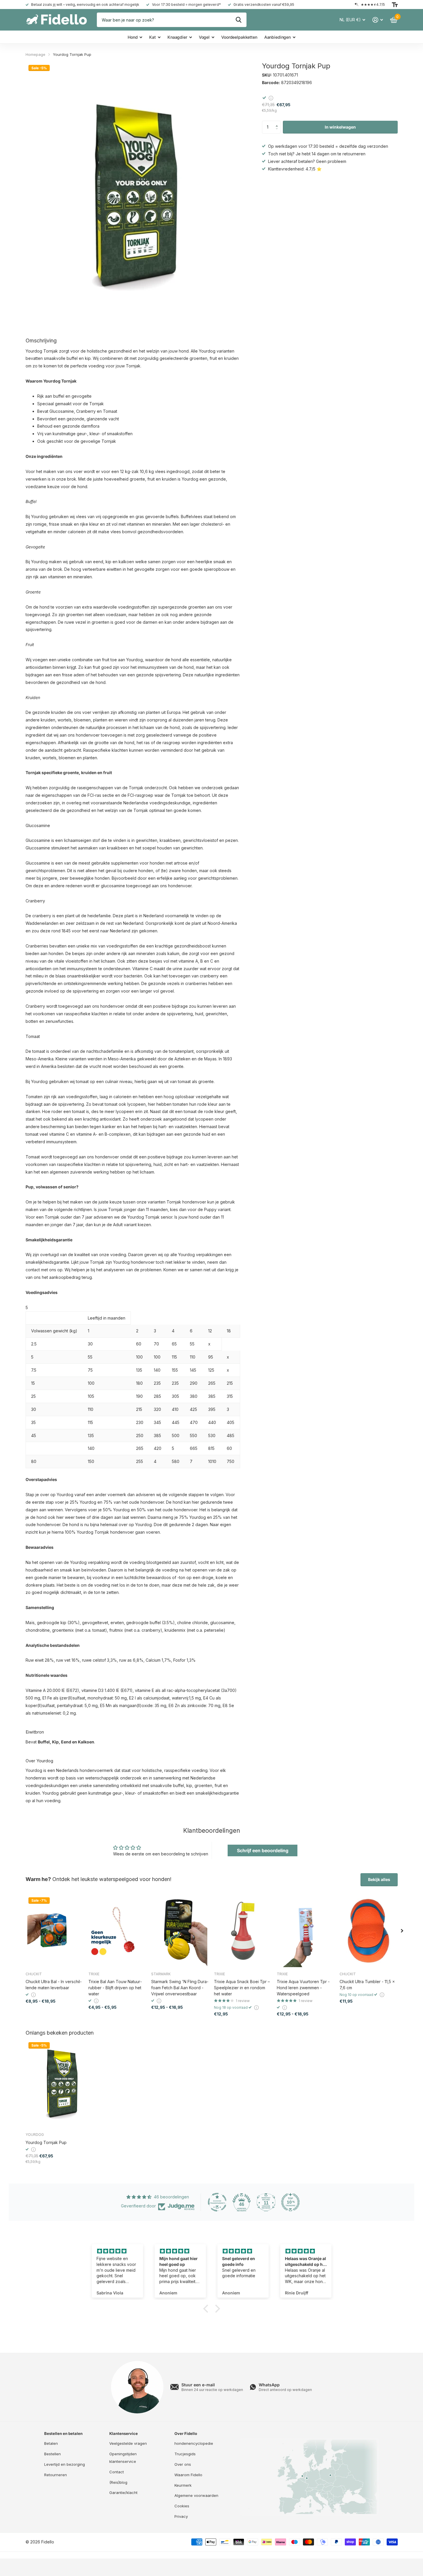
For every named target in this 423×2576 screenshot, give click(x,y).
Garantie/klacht (123, 2493)
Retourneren (56, 2475)
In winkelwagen (340, 127)
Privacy (181, 2516)
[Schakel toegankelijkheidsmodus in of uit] (395, 5)
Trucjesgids (185, 2454)
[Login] (378, 20)
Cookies (182, 2506)
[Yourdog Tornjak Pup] (61, 2083)
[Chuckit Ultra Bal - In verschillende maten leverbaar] (55, 1931)
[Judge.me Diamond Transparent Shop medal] (217, 2202)
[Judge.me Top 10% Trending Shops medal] (290, 2202)
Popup (271, 98)
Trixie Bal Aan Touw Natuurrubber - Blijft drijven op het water (115, 1988)
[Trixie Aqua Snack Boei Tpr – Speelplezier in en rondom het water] (243, 1931)
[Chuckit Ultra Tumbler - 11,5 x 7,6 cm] (369, 1931)
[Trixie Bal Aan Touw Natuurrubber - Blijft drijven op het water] (117, 1931)
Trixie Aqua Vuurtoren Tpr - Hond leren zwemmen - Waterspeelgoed (303, 1988)
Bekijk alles (379, 1879)
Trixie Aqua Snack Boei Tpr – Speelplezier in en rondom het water (242, 1988)
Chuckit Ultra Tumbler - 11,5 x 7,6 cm (367, 1985)
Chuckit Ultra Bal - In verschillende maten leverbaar (54, 1985)
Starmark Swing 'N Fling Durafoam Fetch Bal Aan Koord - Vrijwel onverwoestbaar (180, 1988)
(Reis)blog (118, 2482)
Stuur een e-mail (198, 2385)
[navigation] (402, 1931)
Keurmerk (183, 2485)
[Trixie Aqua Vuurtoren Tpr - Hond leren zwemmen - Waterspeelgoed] (306, 1931)
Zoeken (239, 20)
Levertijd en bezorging (65, 2464)
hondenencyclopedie (194, 2443)
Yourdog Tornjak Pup (46, 2142)
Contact (117, 2472)
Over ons (183, 2464)
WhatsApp (269, 2385)
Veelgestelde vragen (128, 2443)
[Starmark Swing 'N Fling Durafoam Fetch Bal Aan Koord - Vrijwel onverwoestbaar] (180, 1931)
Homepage (35, 54)
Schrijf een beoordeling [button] (263, 1850)
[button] (278, 122)
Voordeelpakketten (239, 37)
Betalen (51, 2443)
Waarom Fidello (188, 2475)
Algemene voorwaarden (196, 2495)
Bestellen (52, 2454)
